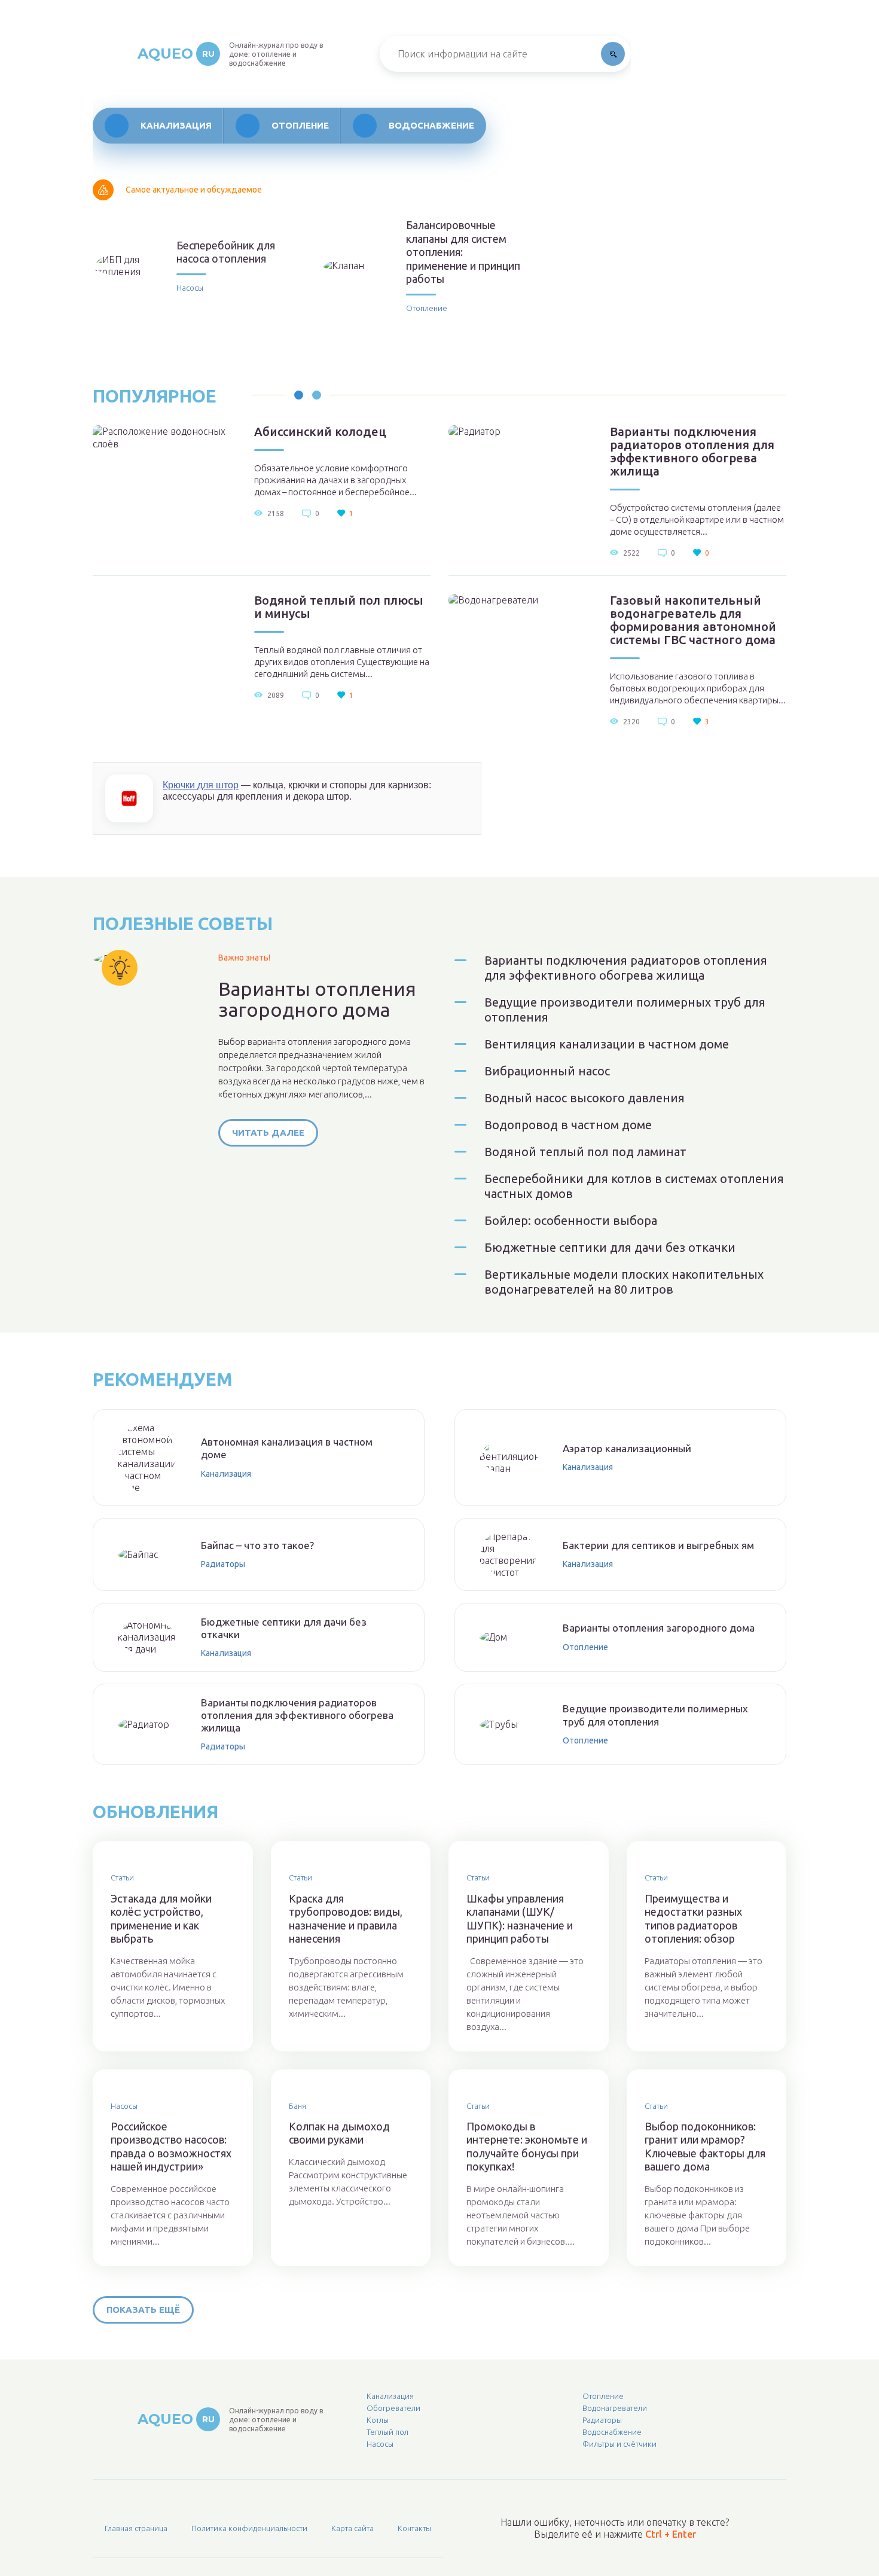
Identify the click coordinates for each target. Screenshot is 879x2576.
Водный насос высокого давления (585, 1098)
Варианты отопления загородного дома (317, 999)
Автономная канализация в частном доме (287, 1448)
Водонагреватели (615, 2408)
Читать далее (268, 1132)
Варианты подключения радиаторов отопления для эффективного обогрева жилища (692, 452)
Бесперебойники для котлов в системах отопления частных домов (634, 1186)
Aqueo (176, 54)
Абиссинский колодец (320, 432)
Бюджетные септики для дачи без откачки (610, 1247)
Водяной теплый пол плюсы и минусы (339, 607)
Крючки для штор (201, 785)
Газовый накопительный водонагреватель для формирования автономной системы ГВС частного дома (693, 620)
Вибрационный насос (547, 1071)
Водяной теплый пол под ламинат (585, 1152)
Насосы (190, 288)
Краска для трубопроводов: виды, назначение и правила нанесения (346, 1919)
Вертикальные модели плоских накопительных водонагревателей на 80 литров (624, 1282)
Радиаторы (223, 1564)
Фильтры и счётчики (619, 2444)
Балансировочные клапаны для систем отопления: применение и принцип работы (463, 252)
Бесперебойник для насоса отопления (226, 252)
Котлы (378, 2420)
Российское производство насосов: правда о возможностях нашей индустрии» (171, 2147)
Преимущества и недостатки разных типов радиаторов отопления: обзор (693, 1919)
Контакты (414, 2528)
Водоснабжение (431, 125)
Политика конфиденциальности (249, 2528)
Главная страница (136, 2528)
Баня (297, 2106)
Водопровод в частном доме (568, 1125)
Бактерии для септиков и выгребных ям (658, 1545)
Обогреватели (393, 2408)
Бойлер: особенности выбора (571, 1220)
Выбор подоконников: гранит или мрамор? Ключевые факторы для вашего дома (705, 2147)
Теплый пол (387, 2432)
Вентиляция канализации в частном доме (607, 1044)
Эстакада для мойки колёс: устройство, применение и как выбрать (161, 1919)
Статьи (122, 1877)
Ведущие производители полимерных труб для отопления (625, 1010)
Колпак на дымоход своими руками (339, 2133)
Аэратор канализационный (627, 1448)
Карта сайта (352, 2528)
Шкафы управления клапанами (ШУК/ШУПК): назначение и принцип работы (520, 1919)
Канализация (176, 125)
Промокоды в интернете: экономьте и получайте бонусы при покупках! (527, 2147)
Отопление (300, 125)
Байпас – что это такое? (257, 1545)
